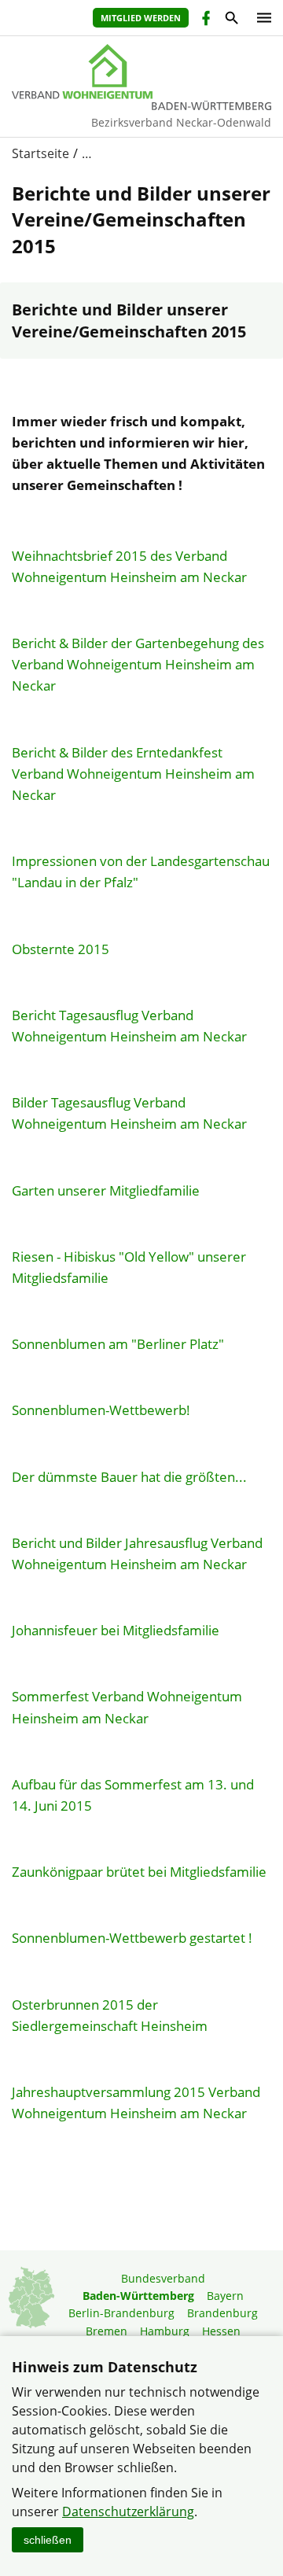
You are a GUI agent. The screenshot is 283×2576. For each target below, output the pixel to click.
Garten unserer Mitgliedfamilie (106, 1190)
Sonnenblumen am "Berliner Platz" (118, 1344)
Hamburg (165, 2331)
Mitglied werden (141, 18)
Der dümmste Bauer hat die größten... (129, 1477)
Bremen (107, 2331)
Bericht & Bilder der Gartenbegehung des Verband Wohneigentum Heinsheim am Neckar (138, 664)
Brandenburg (222, 2313)
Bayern (225, 2296)
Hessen (221, 2331)
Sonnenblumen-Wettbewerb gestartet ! (132, 1938)
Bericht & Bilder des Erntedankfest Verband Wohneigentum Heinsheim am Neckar (133, 774)
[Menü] (260, 18)
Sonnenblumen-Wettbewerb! (101, 1410)
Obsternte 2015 (61, 949)
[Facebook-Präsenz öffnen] (205, 20)
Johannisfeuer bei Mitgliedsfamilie (116, 1630)
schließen (48, 2540)
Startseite (40, 153)
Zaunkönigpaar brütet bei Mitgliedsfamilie (139, 1872)
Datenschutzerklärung (128, 2512)
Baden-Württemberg (138, 2296)
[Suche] (231, 20)
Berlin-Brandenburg (121, 2313)
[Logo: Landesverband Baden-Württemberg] (141, 72)
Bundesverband (163, 2278)
